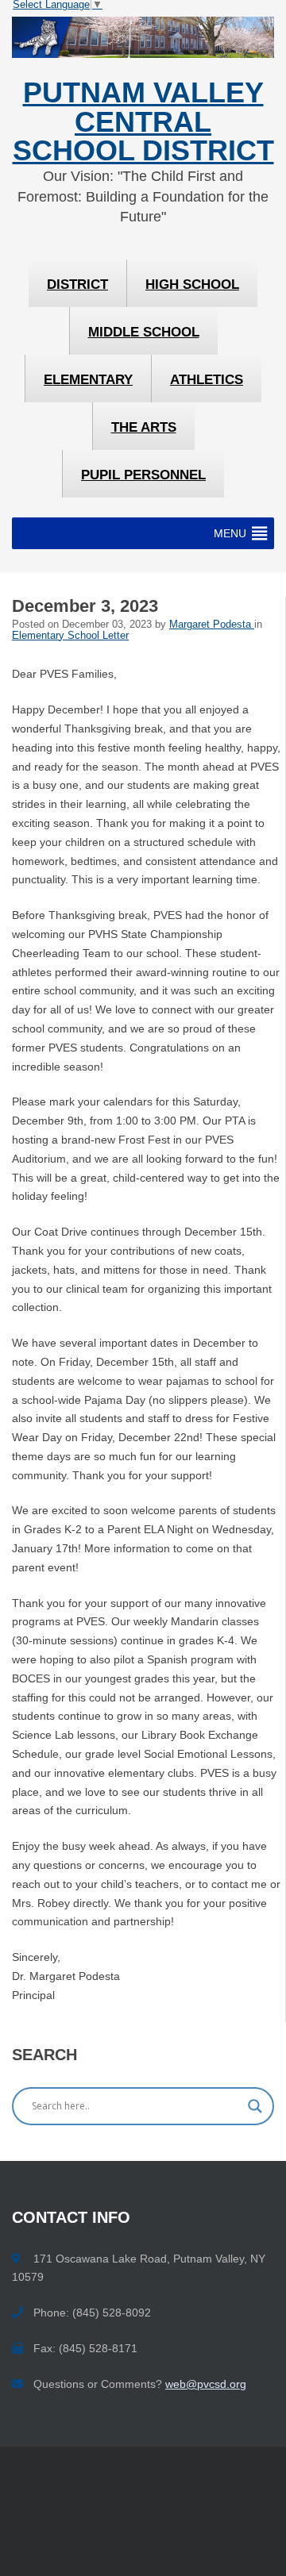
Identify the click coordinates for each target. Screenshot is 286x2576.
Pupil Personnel (143, 475)
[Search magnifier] (255, 2106)
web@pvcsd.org (206, 2384)
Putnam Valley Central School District (143, 122)
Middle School (144, 332)
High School (192, 285)
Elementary (88, 380)
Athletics (207, 380)
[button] (230, 533)
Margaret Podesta (212, 625)
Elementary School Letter (70, 636)
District (77, 285)
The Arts (144, 427)
